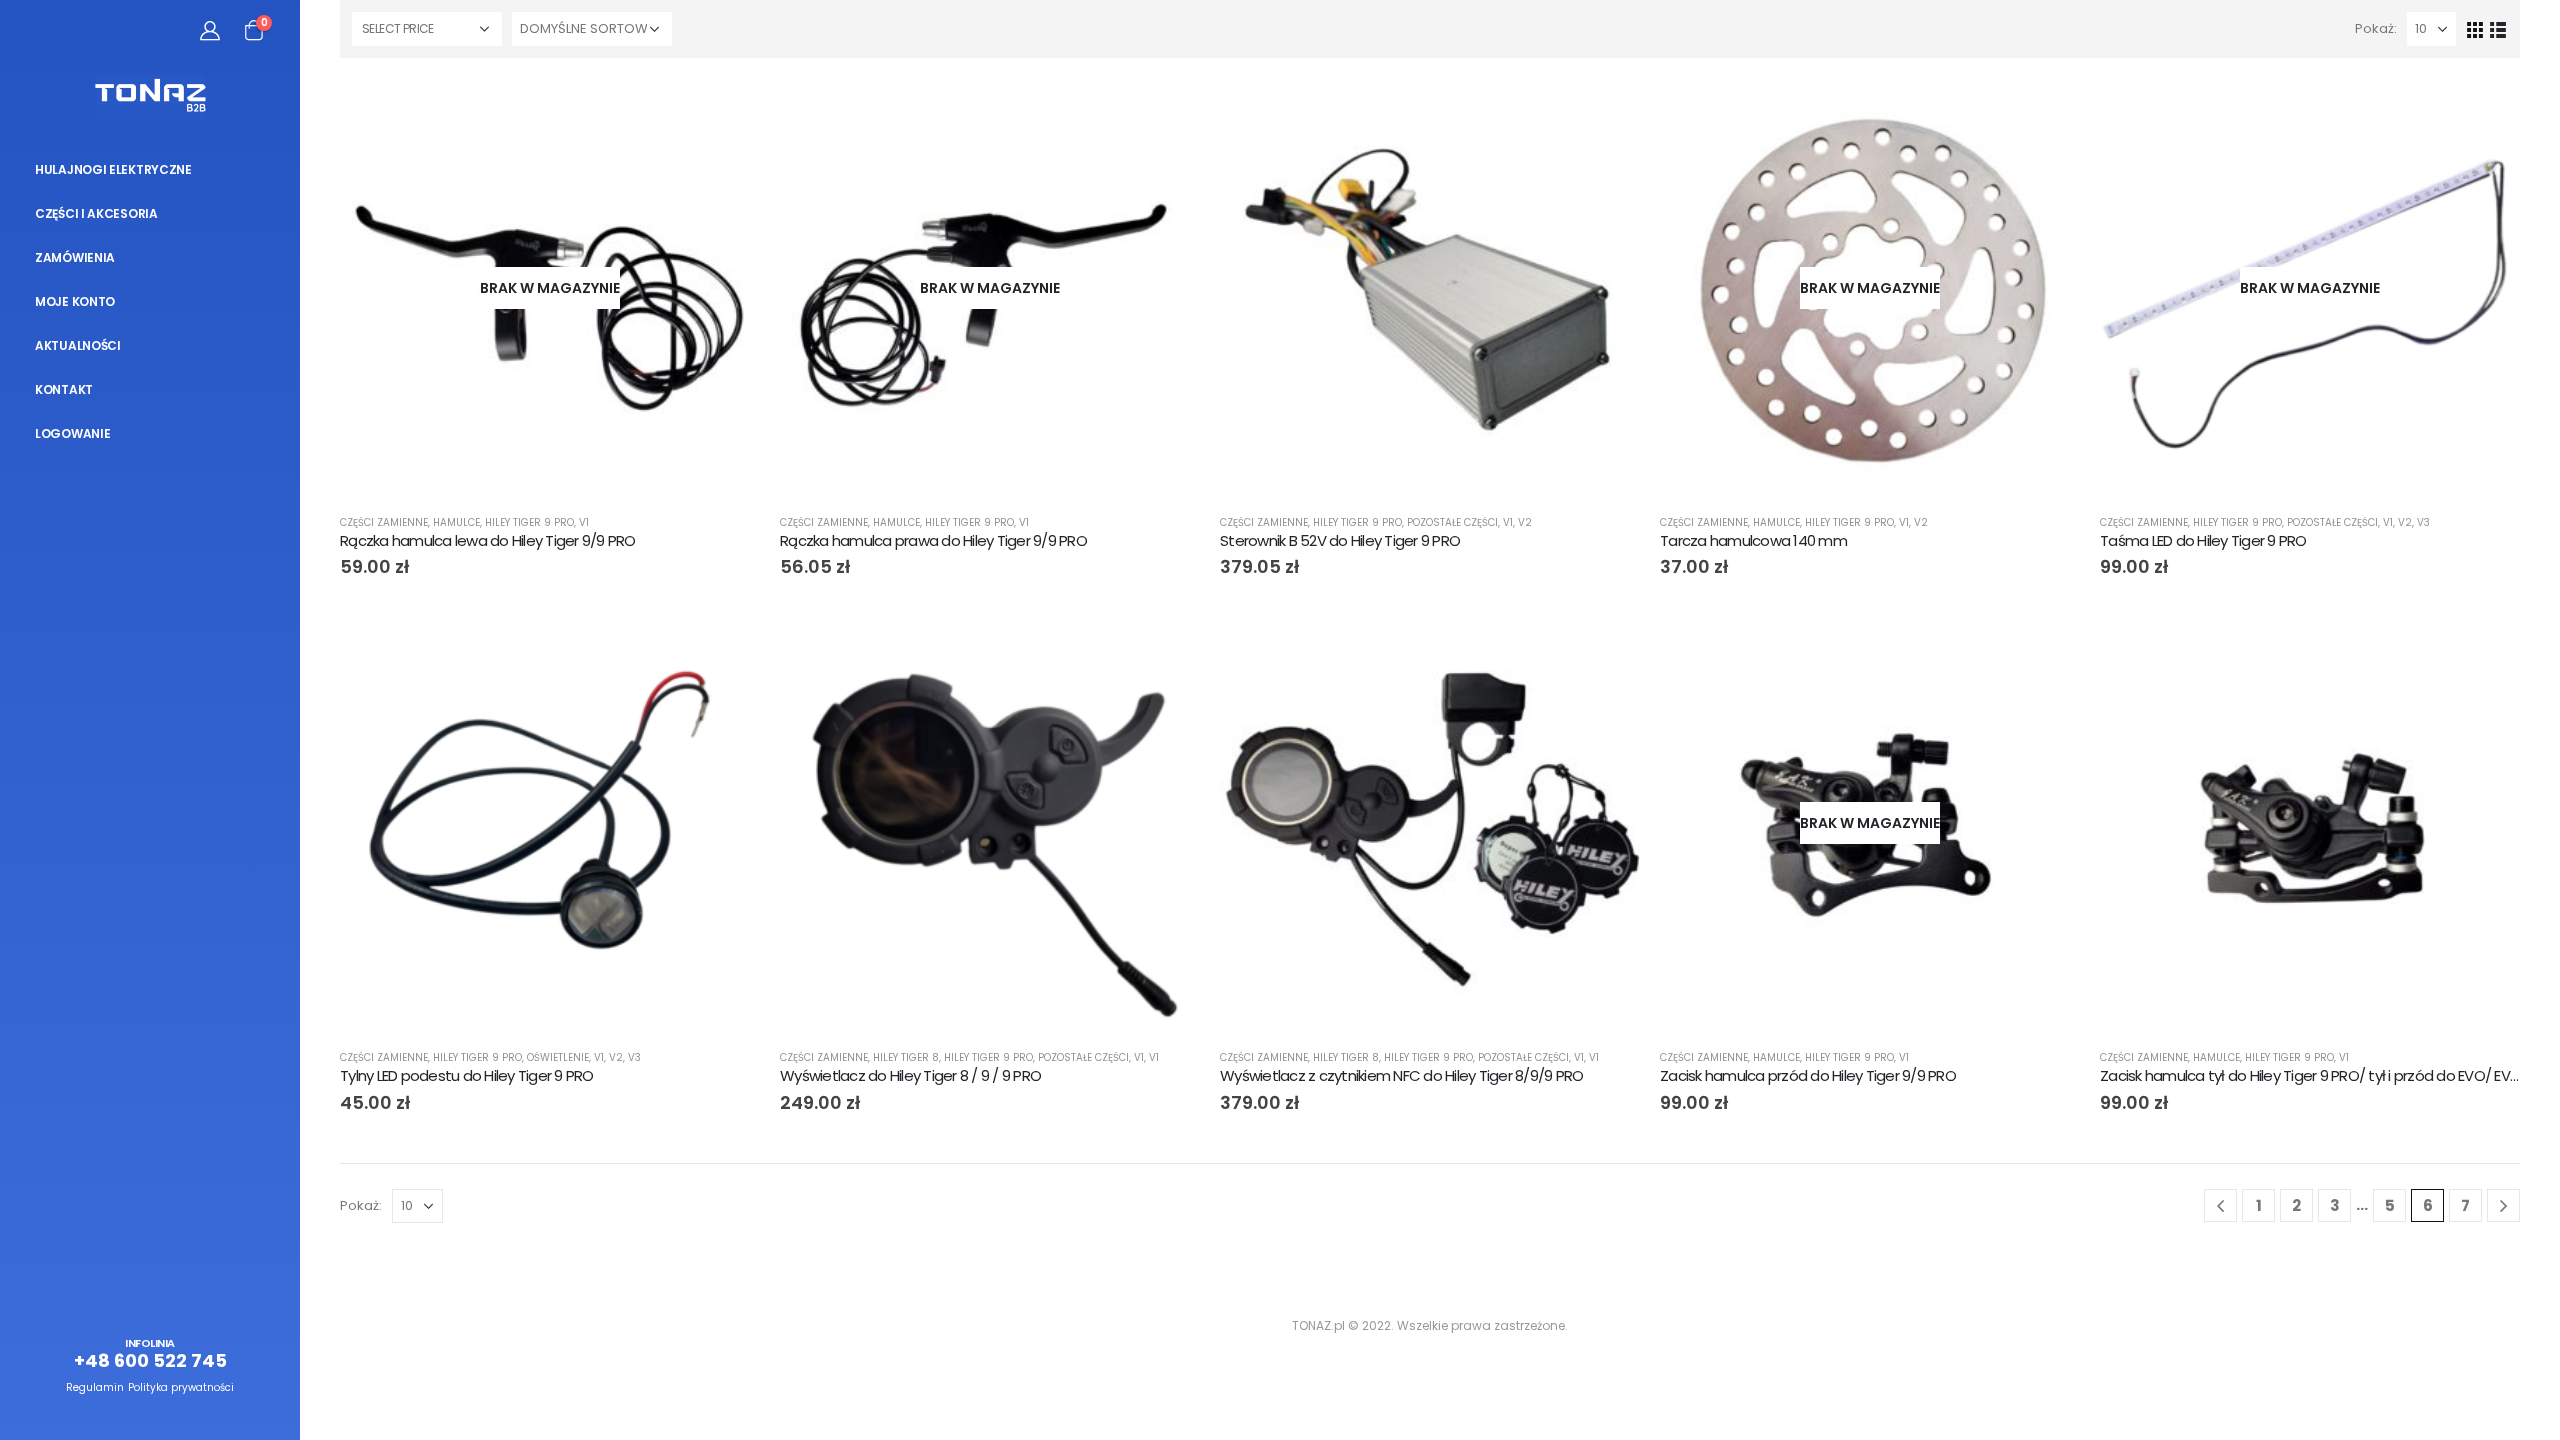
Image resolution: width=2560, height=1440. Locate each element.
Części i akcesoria (96, 213)
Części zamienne (384, 522)
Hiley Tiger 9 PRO (529, 522)
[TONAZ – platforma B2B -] (150, 97)
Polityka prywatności (181, 1387)
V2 (1525, 522)
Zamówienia (75, 257)
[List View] (2498, 28)
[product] (1430, 288)
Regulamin (95, 1387)
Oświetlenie (558, 1057)
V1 (584, 522)
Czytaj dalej (727, 111)
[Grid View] (2475, 28)
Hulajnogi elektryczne (113, 169)
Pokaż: (2376, 28)
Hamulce (456, 522)
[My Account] (210, 30)
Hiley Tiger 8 (906, 1057)
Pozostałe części (1452, 522)
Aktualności (78, 345)
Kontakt (64, 389)
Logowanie (72, 433)
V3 (2423, 522)
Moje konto (75, 301)
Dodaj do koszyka (1607, 111)
